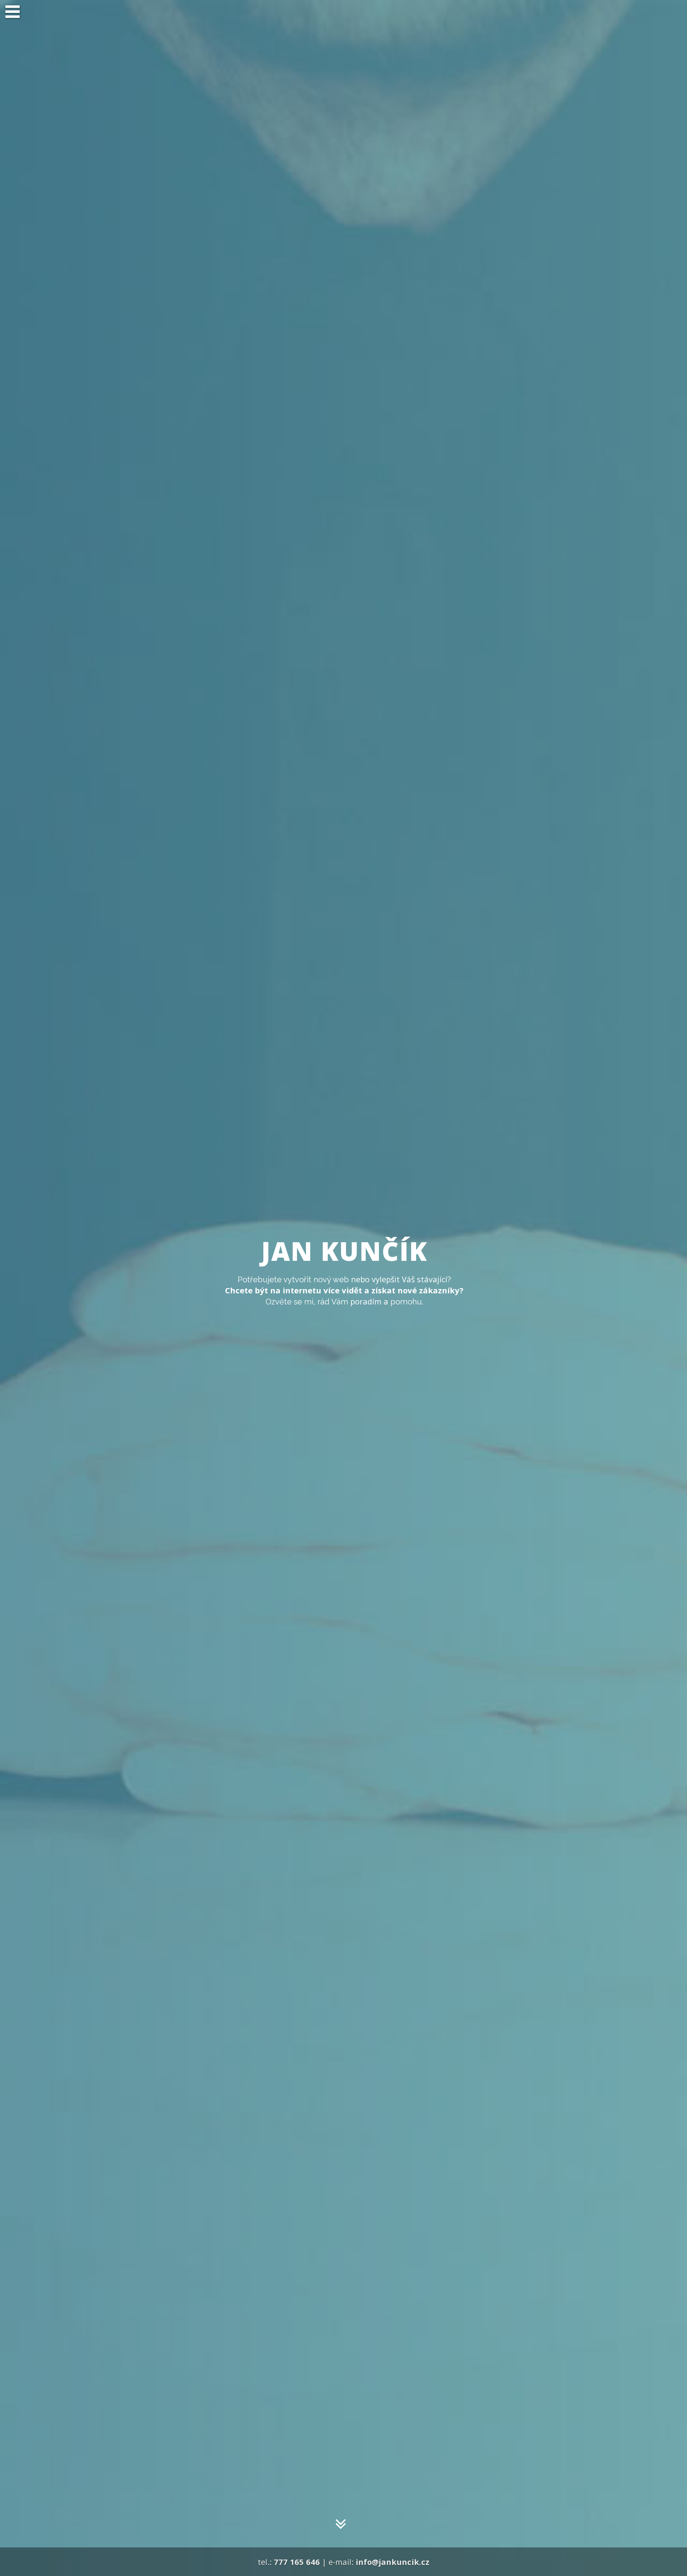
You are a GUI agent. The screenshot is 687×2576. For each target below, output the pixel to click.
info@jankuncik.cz (393, 2562)
